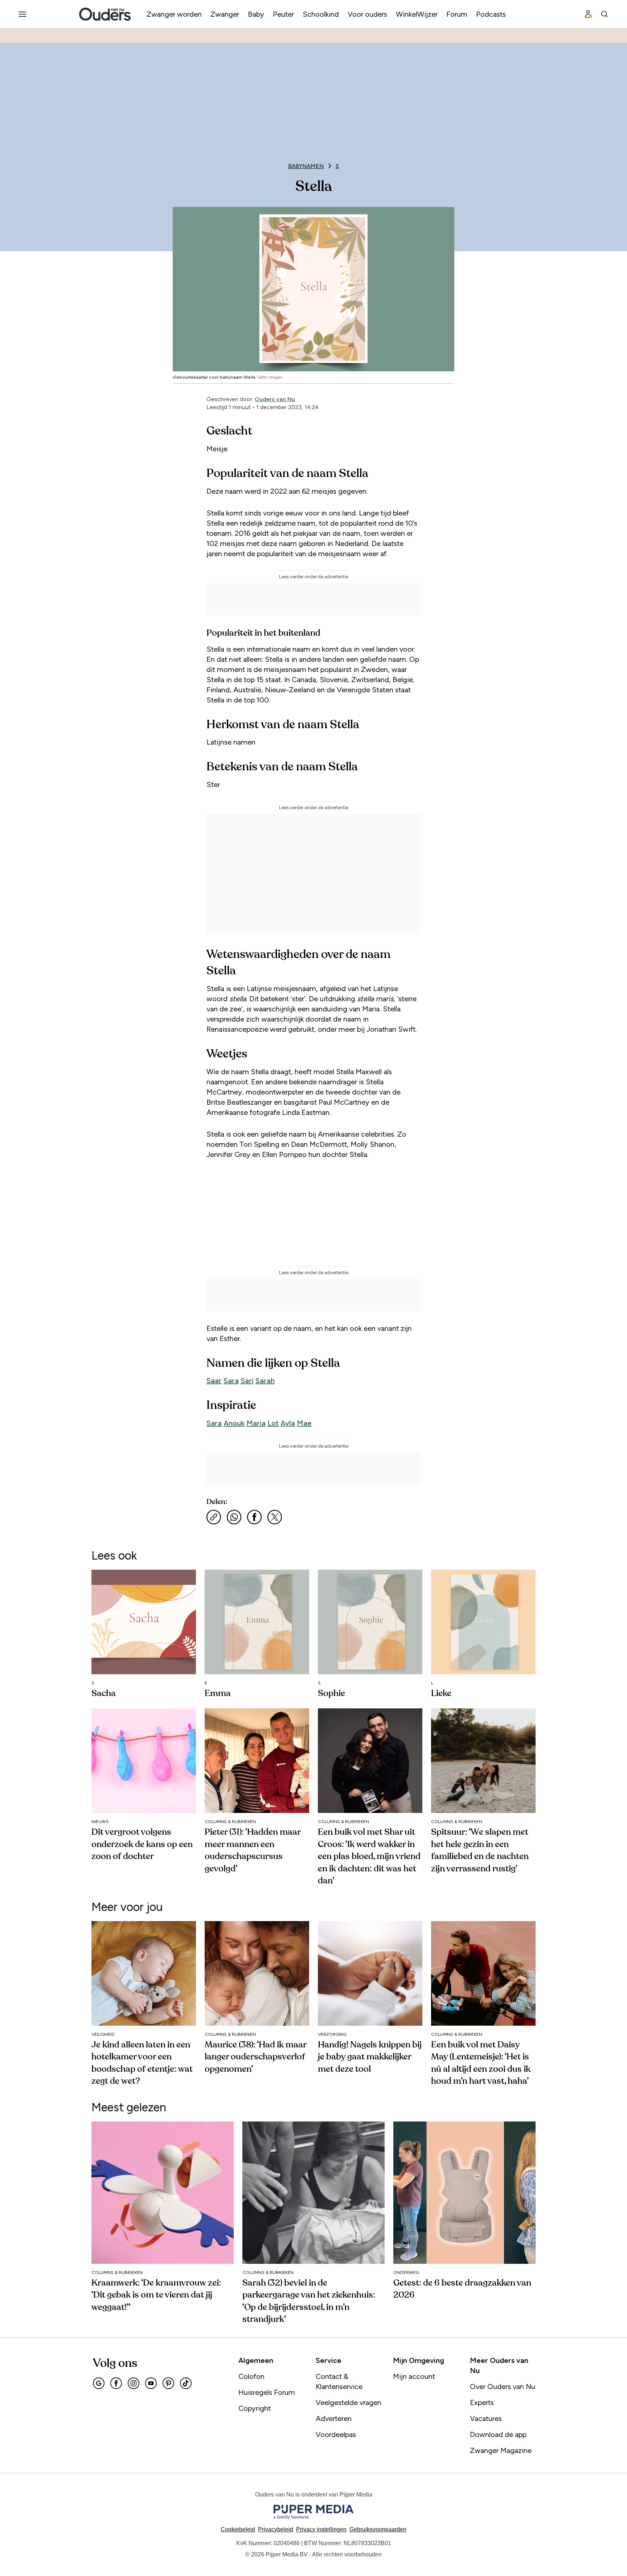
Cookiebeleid (238, 2529)
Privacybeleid (276, 2529)
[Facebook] (116, 2383)
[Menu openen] (22, 14)
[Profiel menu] (589, 14)
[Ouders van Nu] (105, 14)
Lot (273, 1423)
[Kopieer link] (214, 1517)
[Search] (605, 14)
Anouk (234, 1423)
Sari (247, 1381)
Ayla (288, 1423)
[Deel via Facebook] (254, 1517)
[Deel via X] (275, 1517)
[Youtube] (151, 2383)
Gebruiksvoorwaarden (378, 2529)
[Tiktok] (186, 2383)
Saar (214, 1381)
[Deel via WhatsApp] (234, 1517)
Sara (231, 1381)
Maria (256, 1423)
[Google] (99, 2383)
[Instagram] (134, 2383)
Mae (304, 1423)
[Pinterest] (168, 2383)
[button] (321, 2529)
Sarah (265, 1381)
